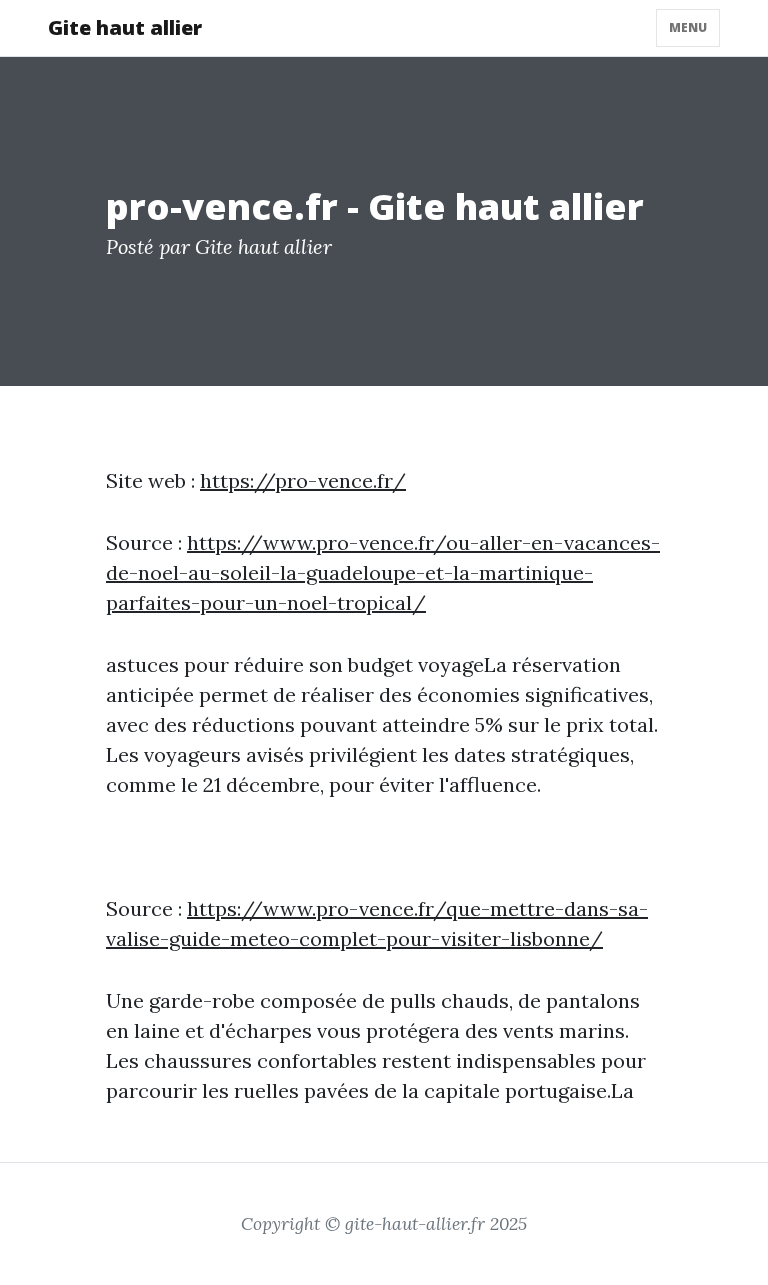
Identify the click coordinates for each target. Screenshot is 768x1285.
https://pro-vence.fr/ (303, 480)
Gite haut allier (125, 27)
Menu (688, 27)
